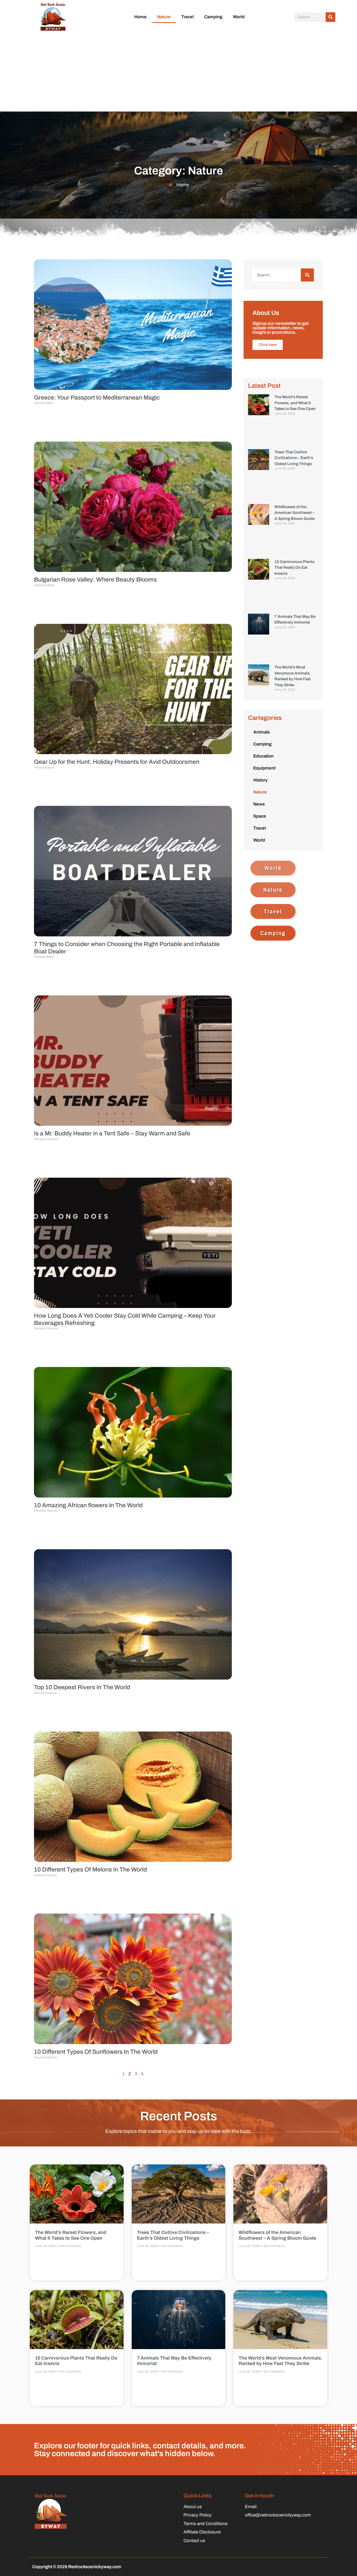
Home (140, 17)
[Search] (330, 17)
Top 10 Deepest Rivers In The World (82, 1687)
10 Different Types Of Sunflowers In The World (96, 2052)
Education (263, 756)
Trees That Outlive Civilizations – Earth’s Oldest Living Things (294, 458)
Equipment (264, 768)
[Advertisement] (179, 72)
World (239, 17)
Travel (187, 17)
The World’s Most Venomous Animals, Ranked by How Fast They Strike (280, 2361)
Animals (261, 732)
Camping (213, 17)
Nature (164, 17)
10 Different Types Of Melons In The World (90, 1870)
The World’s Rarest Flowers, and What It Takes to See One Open (295, 403)
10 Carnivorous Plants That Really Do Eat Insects (294, 568)
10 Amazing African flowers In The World (88, 1505)
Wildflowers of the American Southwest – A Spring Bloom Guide (295, 513)
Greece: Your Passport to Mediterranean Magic (97, 398)
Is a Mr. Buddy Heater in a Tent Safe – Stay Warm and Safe (112, 1133)
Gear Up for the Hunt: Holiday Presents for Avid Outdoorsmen (117, 762)
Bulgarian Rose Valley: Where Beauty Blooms (95, 580)
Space (260, 816)
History (260, 780)
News (259, 804)
